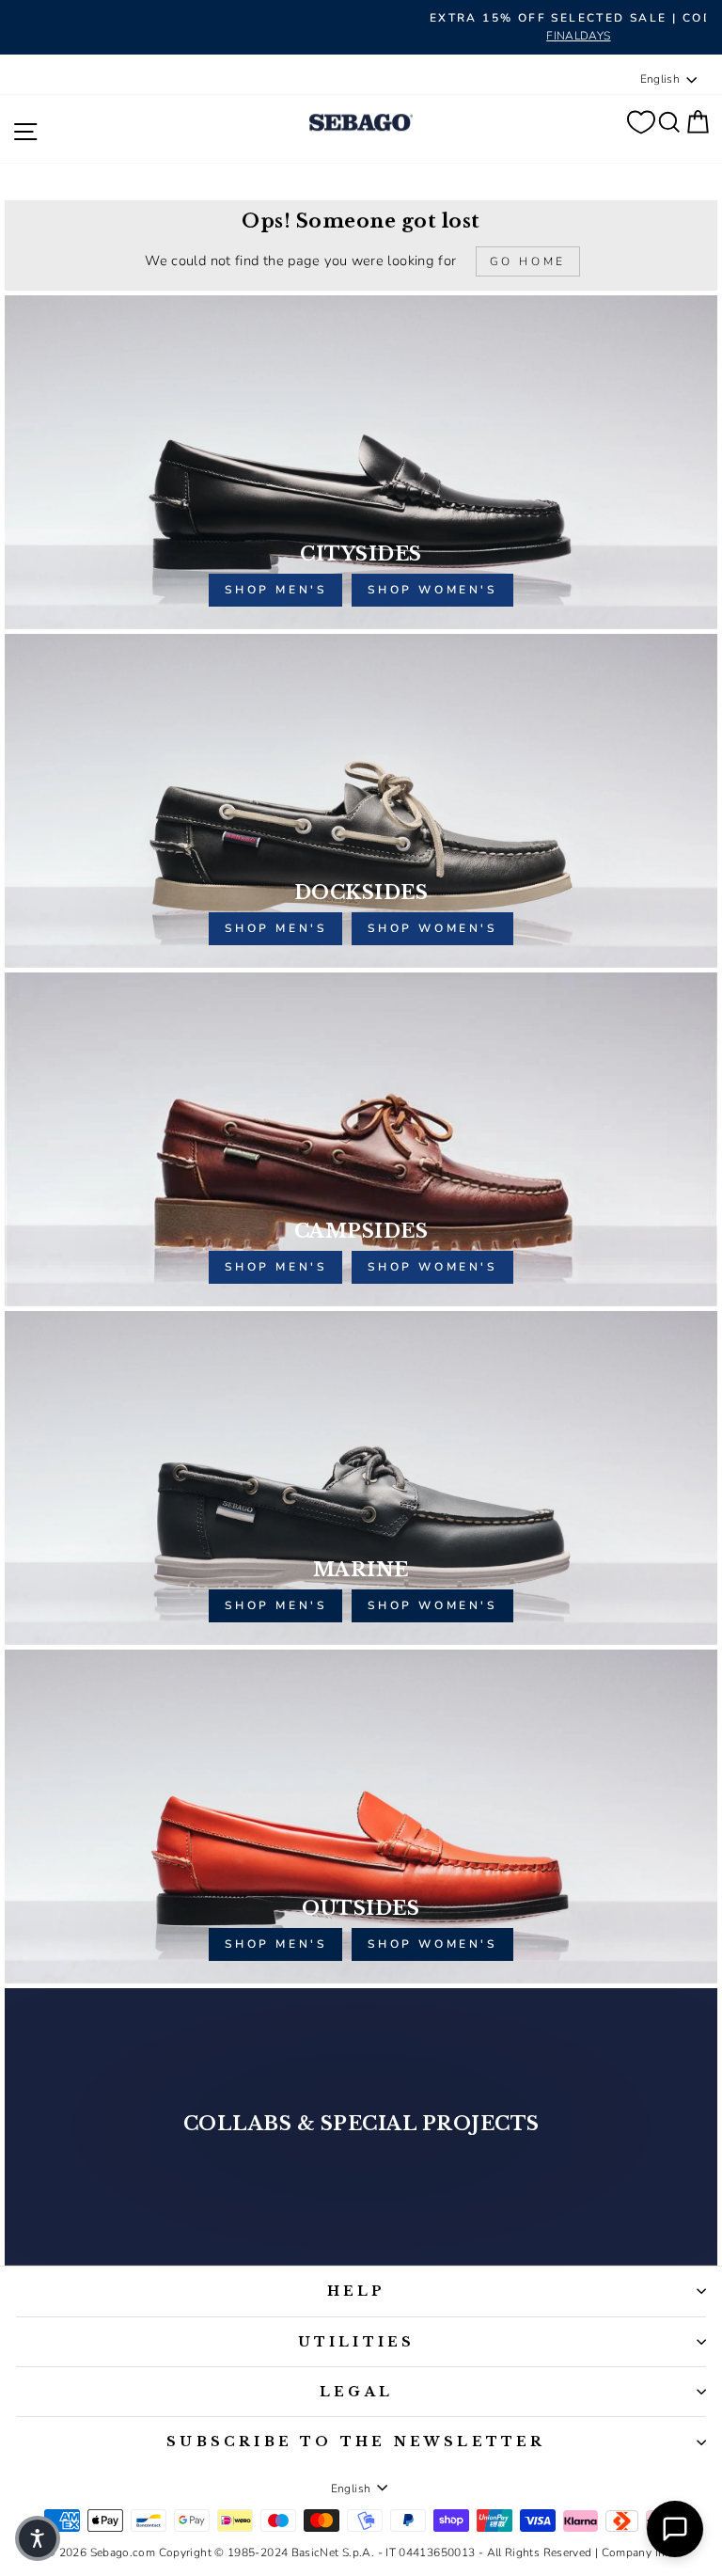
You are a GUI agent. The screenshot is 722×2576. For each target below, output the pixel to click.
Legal (356, 2392)
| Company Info (636, 2552)
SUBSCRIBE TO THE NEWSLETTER (356, 2442)
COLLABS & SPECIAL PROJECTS (361, 2124)
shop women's (432, 590)
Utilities (357, 2342)
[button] (38, 2538)
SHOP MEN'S (275, 1605)
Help (357, 2291)
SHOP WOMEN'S (432, 1605)
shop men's (275, 590)
